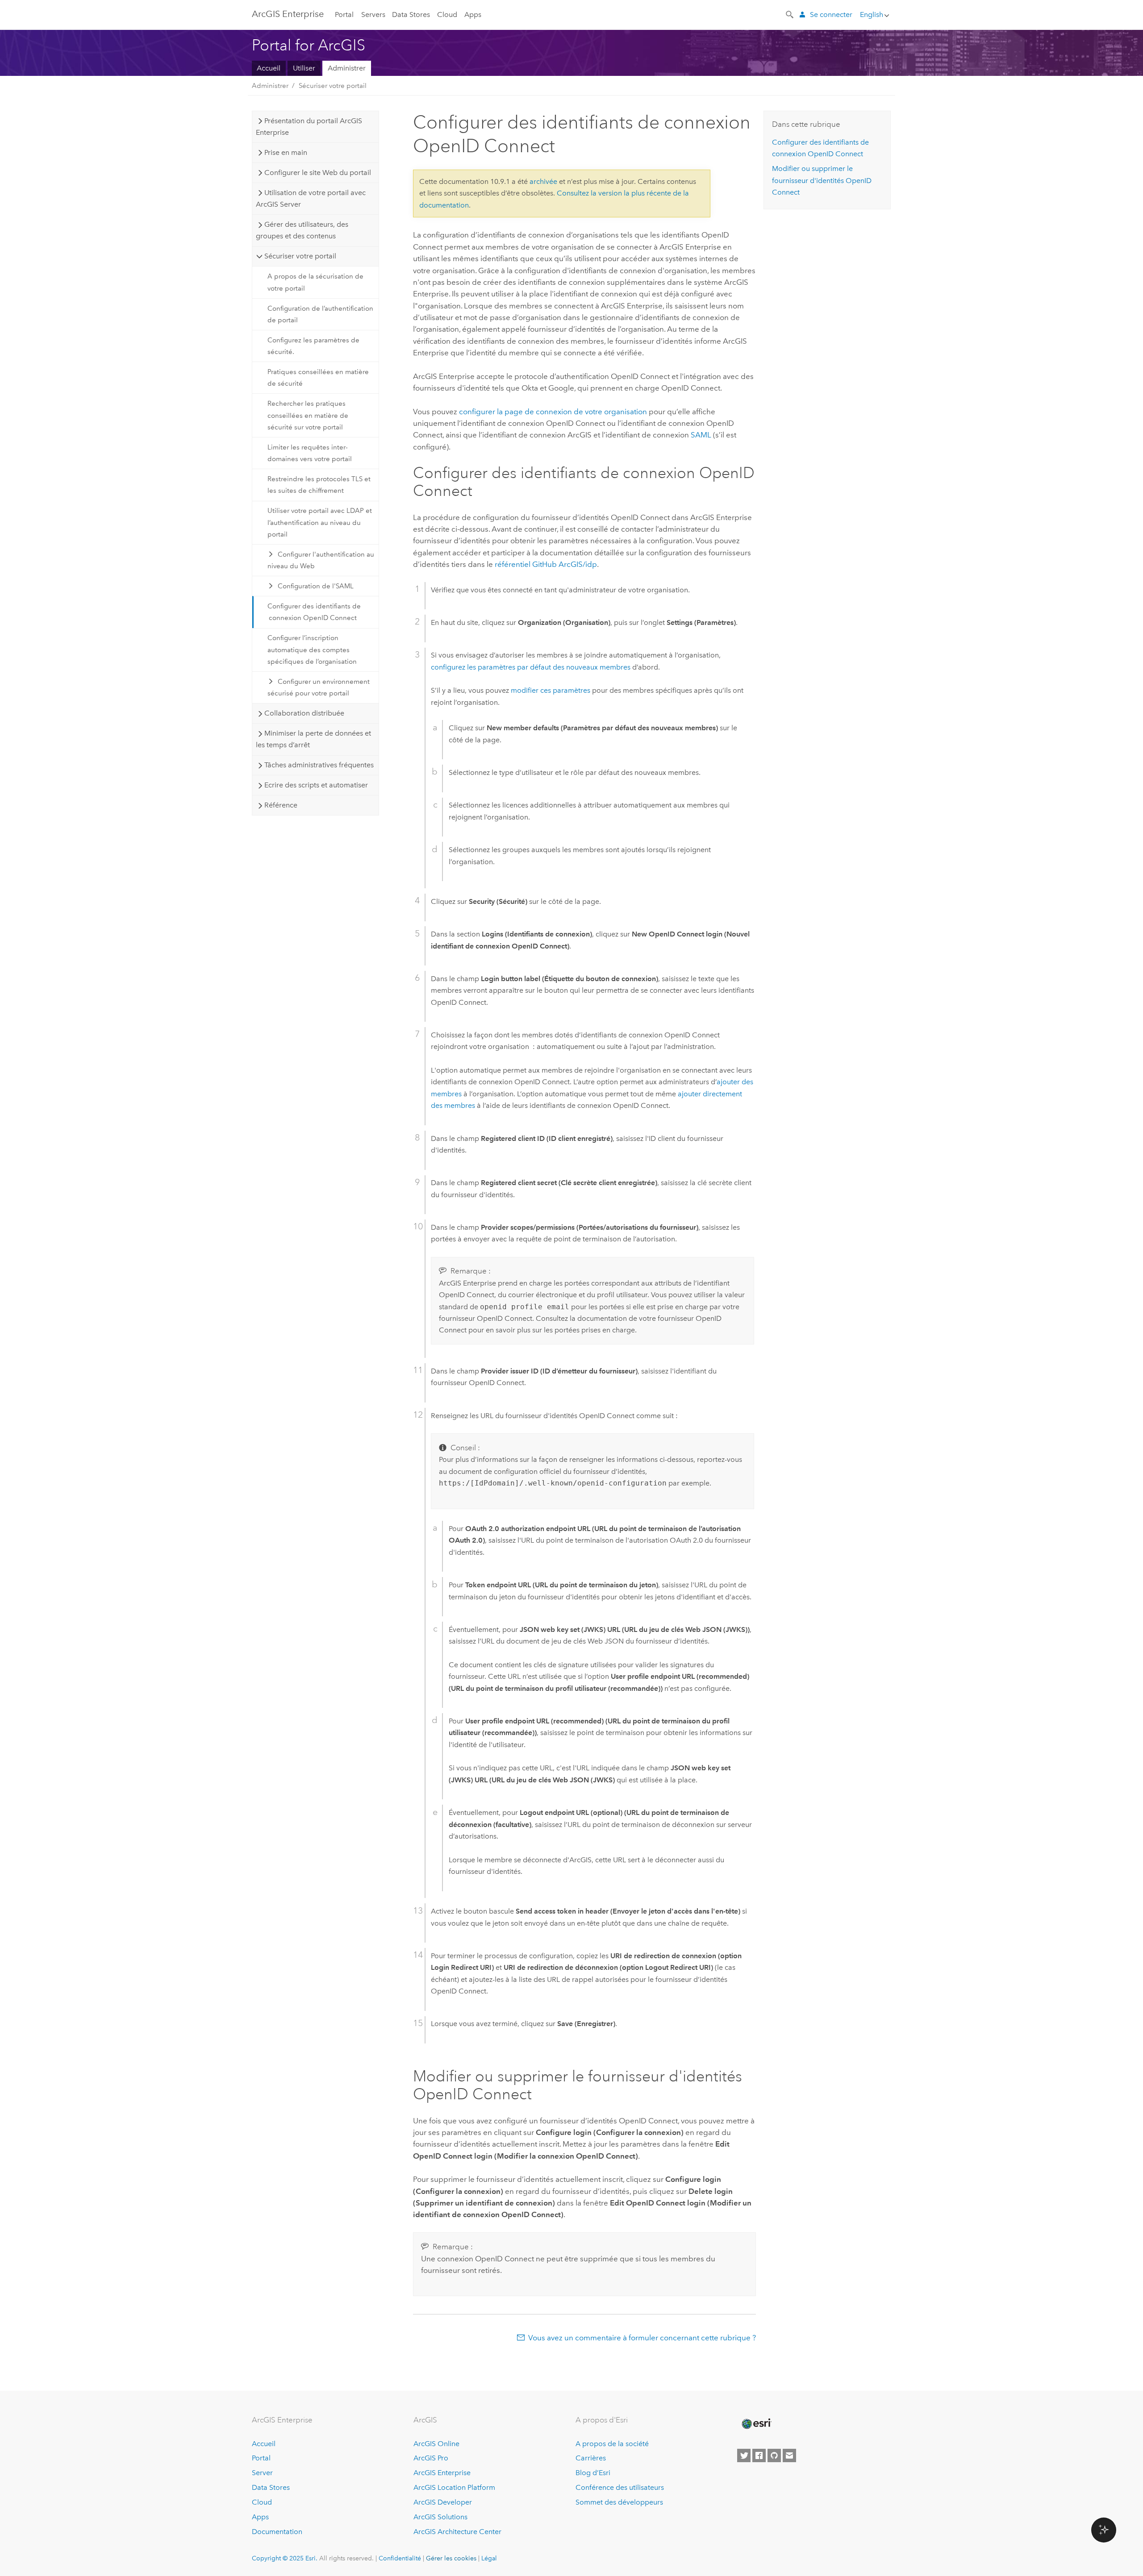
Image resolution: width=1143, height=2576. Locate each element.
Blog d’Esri (593, 2473)
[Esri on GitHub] (774, 2455)
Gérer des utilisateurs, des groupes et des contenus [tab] (302, 230)
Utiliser (304, 68)
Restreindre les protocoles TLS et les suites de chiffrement (319, 485)
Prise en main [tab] (286, 152)
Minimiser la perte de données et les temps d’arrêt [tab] (313, 739)
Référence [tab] (281, 805)
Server (262, 2473)
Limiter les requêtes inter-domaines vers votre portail (310, 453)
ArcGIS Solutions (440, 2517)
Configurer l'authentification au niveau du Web (321, 560)
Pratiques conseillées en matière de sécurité (318, 378)
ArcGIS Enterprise (288, 14)
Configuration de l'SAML (316, 586)
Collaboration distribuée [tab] (304, 713)
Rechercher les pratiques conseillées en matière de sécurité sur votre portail (308, 415)
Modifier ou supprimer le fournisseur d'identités (822, 180)
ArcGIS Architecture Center (457, 2532)
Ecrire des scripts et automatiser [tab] (316, 785)
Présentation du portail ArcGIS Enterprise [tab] (309, 127)
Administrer (347, 68)
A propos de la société (612, 2444)
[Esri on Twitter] (744, 2455)
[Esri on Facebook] (759, 2455)
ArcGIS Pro (431, 2458)
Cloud (447, 15)
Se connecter (831, 15)
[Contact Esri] (789, 2455)
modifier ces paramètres (551, 690)
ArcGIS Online (436, 2444)
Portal (344, 15)
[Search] (790, 14)
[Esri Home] (756, 2424)
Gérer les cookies (451, 2558)
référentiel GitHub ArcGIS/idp (546, 564)
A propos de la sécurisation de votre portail (315, 282)
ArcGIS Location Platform (454, 2487)
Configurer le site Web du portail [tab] (318, 173)
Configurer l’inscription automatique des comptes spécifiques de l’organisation (312, 650)
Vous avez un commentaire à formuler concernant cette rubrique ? (642, 2338)
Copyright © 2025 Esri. (285, 2558)
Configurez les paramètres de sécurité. (313, 346)
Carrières (591, 2458)
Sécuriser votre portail (333, 86)
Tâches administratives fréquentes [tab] (319, 765)
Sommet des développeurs (619, 2502)
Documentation (277, 2532)
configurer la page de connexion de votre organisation (553, 412)
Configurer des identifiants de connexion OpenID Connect (314, 612)
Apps (473, 15)
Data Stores (411, 15)
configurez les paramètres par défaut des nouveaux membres (531, 667)
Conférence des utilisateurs (620, 2487)
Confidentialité (400, 2558)
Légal (489, 2558)
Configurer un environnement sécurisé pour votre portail (319, 687)
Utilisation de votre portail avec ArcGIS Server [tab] (311, 198)
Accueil (269, 68)
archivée (543, 181)
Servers (373, 15)
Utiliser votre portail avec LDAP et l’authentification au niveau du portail (320, 522)
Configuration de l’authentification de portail (320, 314)
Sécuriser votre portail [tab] (300, 256)
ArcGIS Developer (443, 2502)
